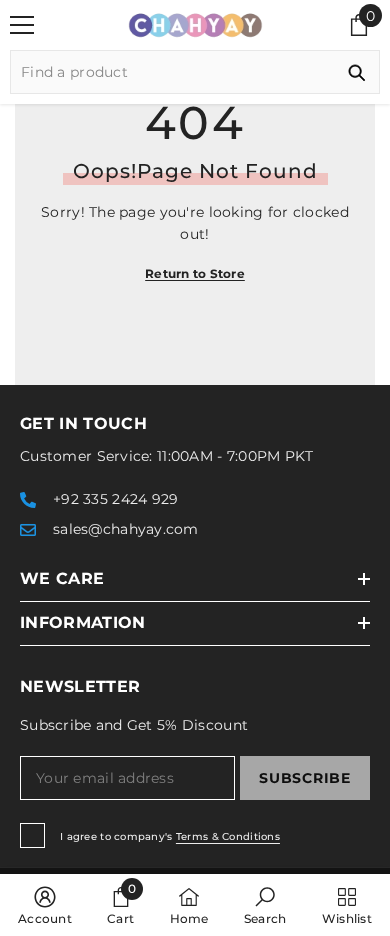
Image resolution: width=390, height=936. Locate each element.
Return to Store (195, 273)
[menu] (22, 25)
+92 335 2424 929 (115, 499)
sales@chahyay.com (126, 529)
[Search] (195, 72)
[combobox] (172, 72)
